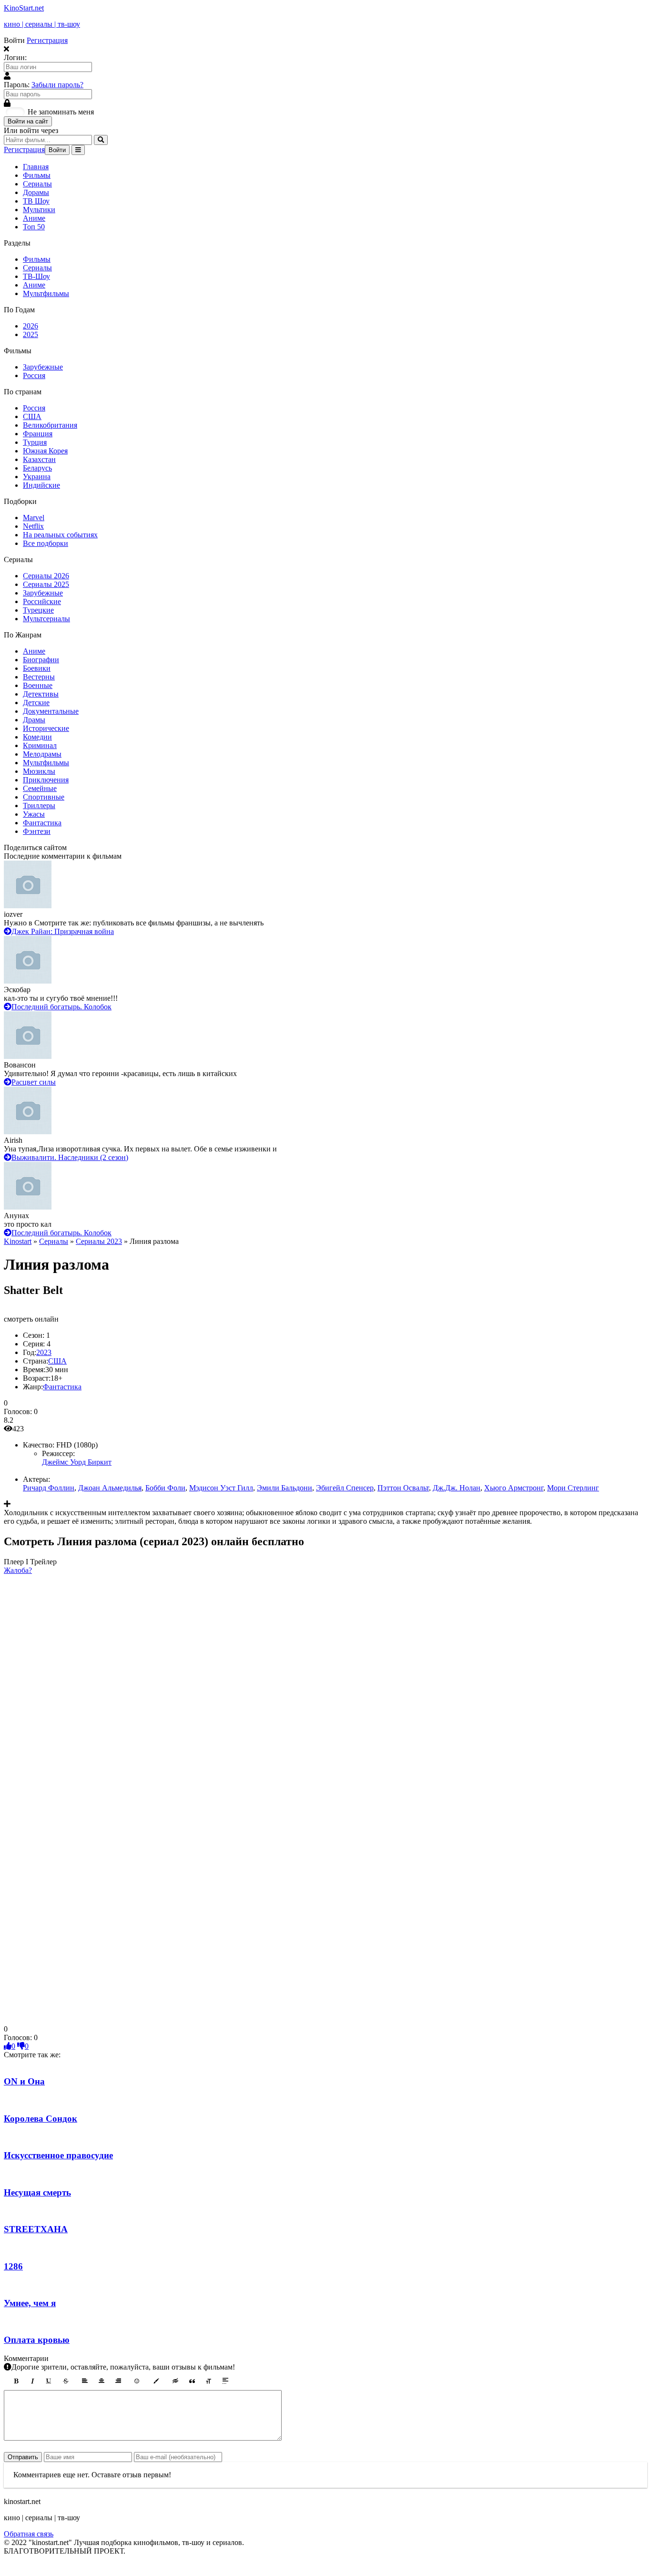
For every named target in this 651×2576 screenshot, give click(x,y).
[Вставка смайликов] (137, 2381)
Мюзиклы (39, 771)
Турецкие (38, 610)
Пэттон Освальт (403, 1488)
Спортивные (44, 797)
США (32, 416)
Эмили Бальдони (285, 1488)
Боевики (37, 668)
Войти (57, 150)
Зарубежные (43, 367)
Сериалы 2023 (99, 1241)
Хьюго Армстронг (514, 1488)
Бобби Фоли (165, 1488)
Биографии (41, 660)
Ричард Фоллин (49, 1488)
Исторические (46, 728)
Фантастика (42, 823)
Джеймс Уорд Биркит (77, 1462)
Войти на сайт (28, 121)
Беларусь (37, 468)
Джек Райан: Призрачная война (63, 931)
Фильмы (37, 175)
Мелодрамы (42, 754)
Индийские (41, 485)
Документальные (51, 711)
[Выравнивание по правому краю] (118, 2381)
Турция (35, 442)
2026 (31, 326)
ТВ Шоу (36, 201)
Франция (38, 434)
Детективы (41, 694)
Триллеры (39, 806)
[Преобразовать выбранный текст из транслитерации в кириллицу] (209, 2381)
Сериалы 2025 (46, 584)
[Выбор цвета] (156, 2381)
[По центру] (102, 2381)
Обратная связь (29, 2534)
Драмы (34, 720)
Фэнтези (37, 831)
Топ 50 (34, 227)
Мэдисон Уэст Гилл (221, 1488)
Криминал (40, 745)
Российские (42, 601)
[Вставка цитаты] (192, 2381)
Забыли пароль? (57, 85)
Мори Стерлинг (573, 1488)
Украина (37, 477)
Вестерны (39, 677)
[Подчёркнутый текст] (49, 2381)
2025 (31, 334)
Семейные (40, 788)
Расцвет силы (34, 1082)
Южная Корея (45, 451)
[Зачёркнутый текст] (66, 2381)
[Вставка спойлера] (225, 2381)
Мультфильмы (46, 293)
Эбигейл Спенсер (345, 1488)
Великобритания (50, 425)
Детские (36, 703)
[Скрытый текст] (175, 2381)
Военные (38, 685)
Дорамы (36, 192)
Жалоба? (18, 1570)
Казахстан (39, 459)
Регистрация (47, 40)
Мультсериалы (46, 619)
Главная (36, 167)
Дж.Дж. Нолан (457, 1488)
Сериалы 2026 (46, 576)
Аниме (34, 218)
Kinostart (18, 1241)
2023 (44, 1352)
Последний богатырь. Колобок (61, 1007)
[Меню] (78, 150)
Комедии (37, 737)
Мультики (39, 210)
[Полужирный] (16, 2381)
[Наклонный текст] (32, 2381)
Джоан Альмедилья (110, 1488)
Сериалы (37, 184)
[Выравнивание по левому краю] (85, 2381)
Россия (34, 375)
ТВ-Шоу (36, 276)
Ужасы (34, 814)
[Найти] (101, 140)
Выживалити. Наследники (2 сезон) (70, 1157)
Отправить (23, 2457)
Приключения (46, 780)
